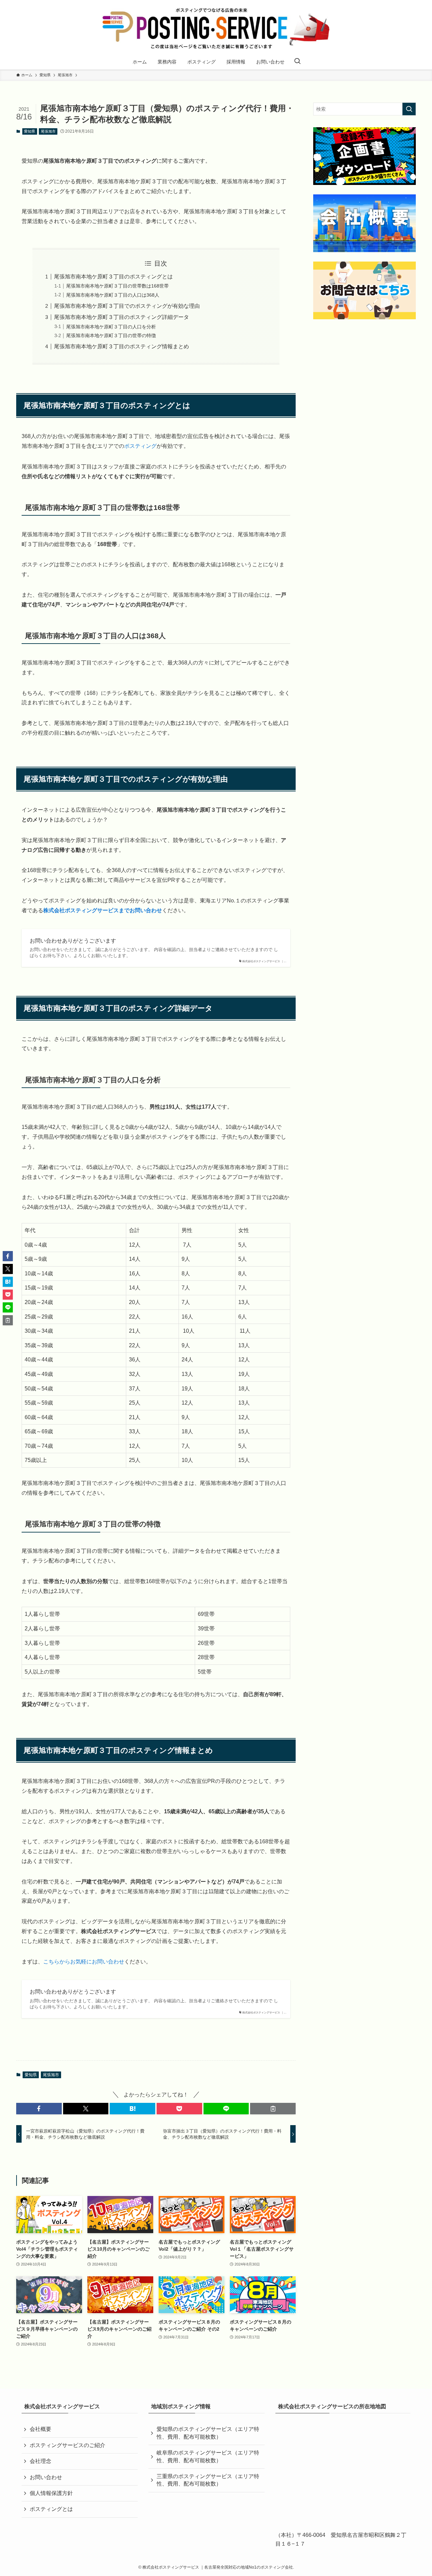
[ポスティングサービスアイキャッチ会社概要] (364, 223)
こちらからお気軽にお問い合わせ (84, 1962)
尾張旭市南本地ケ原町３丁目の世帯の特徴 (111, 335)
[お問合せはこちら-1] (364, 290)
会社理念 (40, 2461)
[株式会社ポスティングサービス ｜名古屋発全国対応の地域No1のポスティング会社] (216, 28)
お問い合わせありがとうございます (73, 941)
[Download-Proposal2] (364, 156)
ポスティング (140, 446)
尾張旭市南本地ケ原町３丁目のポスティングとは (113, 277)
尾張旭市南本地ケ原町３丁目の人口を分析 (111, 327)
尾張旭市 (48, 131)
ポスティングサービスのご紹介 (67, 2445)
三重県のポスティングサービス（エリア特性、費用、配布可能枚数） (208, 2480)
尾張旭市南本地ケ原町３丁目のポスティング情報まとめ (122, 346)
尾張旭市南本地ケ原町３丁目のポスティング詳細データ (122, 317)
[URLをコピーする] (273, 2109)
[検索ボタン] (297, 62)
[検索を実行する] (409, 109)
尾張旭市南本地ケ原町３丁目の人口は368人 (113, 295)
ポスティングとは (51, 2509)
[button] (39, 2109)
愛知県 (30, 131)
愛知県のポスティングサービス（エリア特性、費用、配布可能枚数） (208, 2433)
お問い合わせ (46, 2477)
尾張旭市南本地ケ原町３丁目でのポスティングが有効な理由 (127, 306)
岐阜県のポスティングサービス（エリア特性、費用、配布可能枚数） (208, 2456)
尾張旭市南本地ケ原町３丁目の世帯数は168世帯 (117, 286)
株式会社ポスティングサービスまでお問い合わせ (103, 910)
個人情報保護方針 (51, 2493)
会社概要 (40, 2429)
